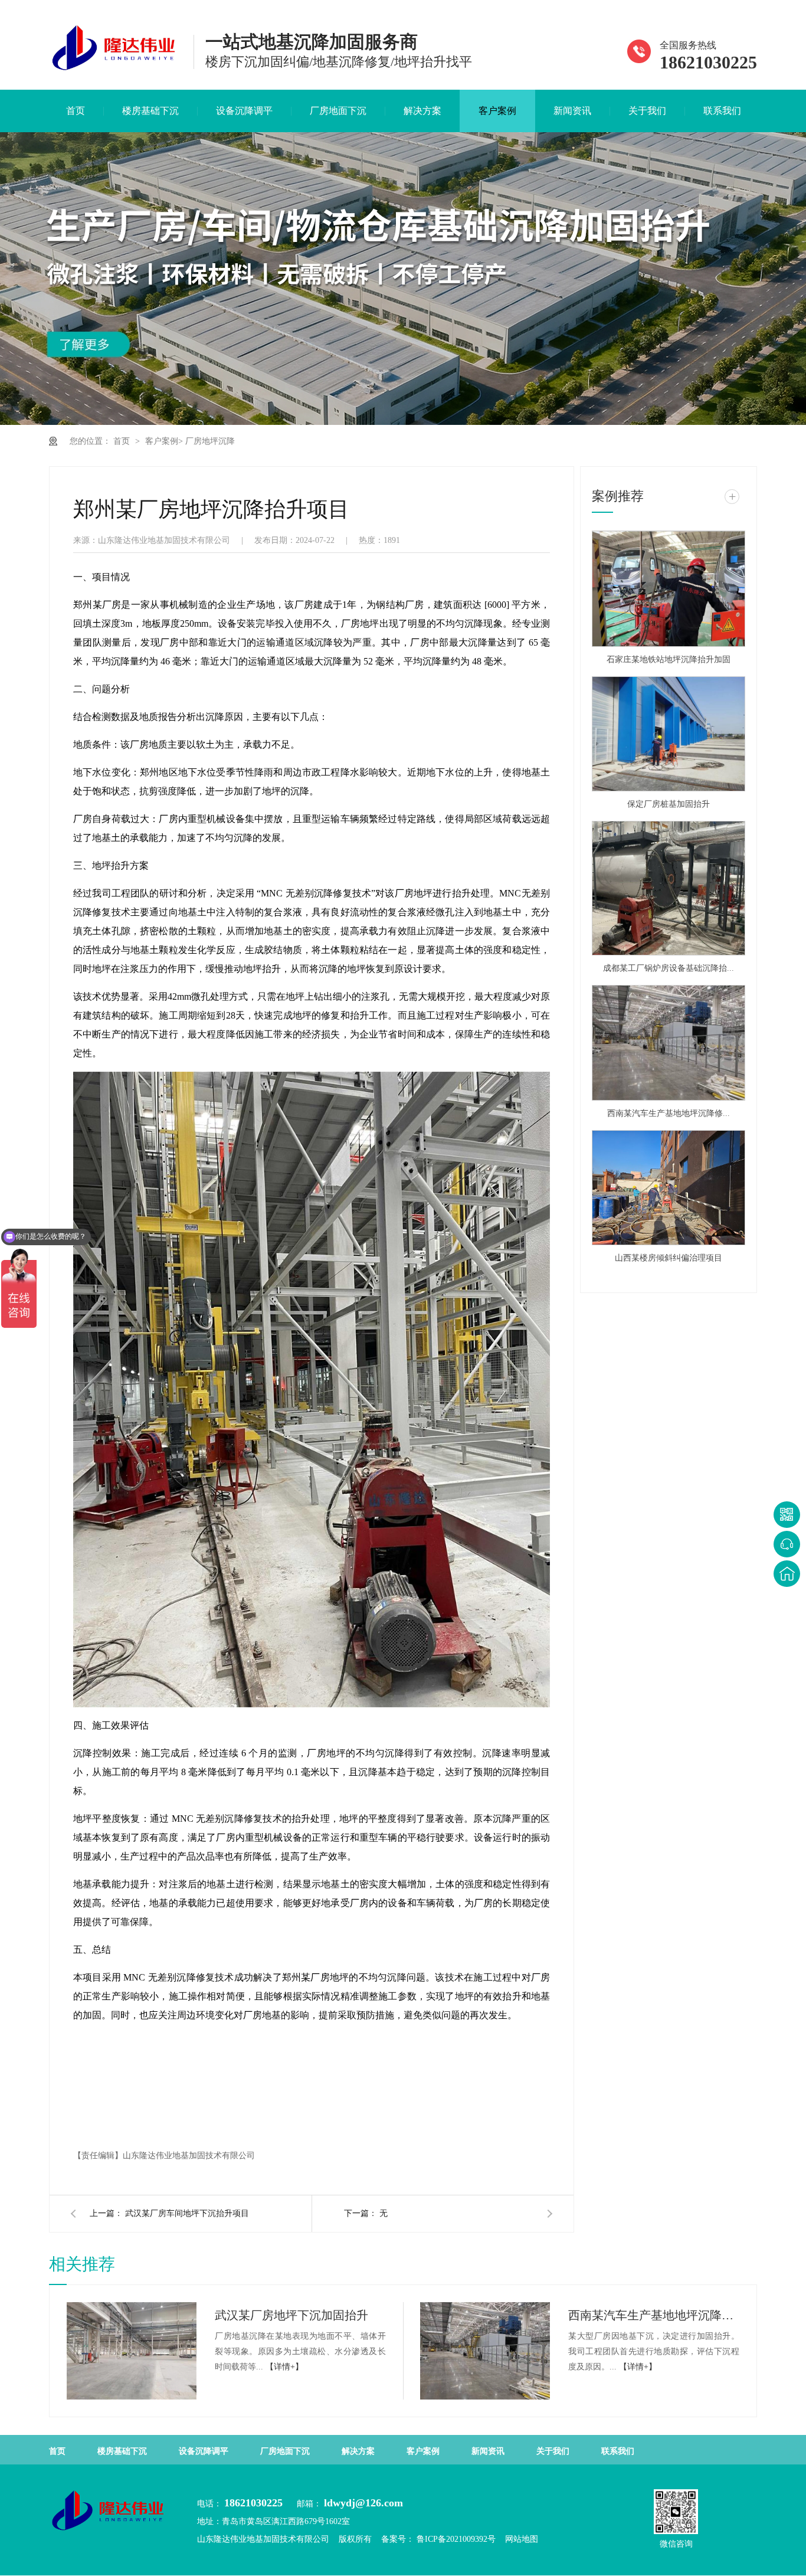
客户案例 (497, 111)
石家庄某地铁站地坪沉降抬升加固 (669, 659)
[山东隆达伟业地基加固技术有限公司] (114, 71)
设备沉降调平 (244, 111)
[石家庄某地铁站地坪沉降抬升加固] (669, 589)
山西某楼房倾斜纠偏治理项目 (669, 1258)
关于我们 (647, 111)
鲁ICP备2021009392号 (455, 2539)
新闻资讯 (572, 111)
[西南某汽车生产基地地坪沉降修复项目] (669, 1043)
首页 (76, 111)
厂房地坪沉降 (210, 441)
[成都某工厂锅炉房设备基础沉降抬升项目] (669, 888)
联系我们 (722, 111)
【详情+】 (284, 2367)
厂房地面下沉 (338, 111)
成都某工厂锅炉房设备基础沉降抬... (669, 968)
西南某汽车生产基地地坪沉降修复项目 (654, 2315)
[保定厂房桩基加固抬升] (669, 734)
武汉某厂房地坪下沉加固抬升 (291, 2315)
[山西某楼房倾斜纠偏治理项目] (669, 1188)
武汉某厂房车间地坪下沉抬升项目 (187, 2213)
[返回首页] (787, 1574)
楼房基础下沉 (150, 111)
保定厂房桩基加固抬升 (669, 804)
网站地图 (522, 2539)
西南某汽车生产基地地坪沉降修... (669, 1113)
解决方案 (422, 111)
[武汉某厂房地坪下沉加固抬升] (132, 2351)
